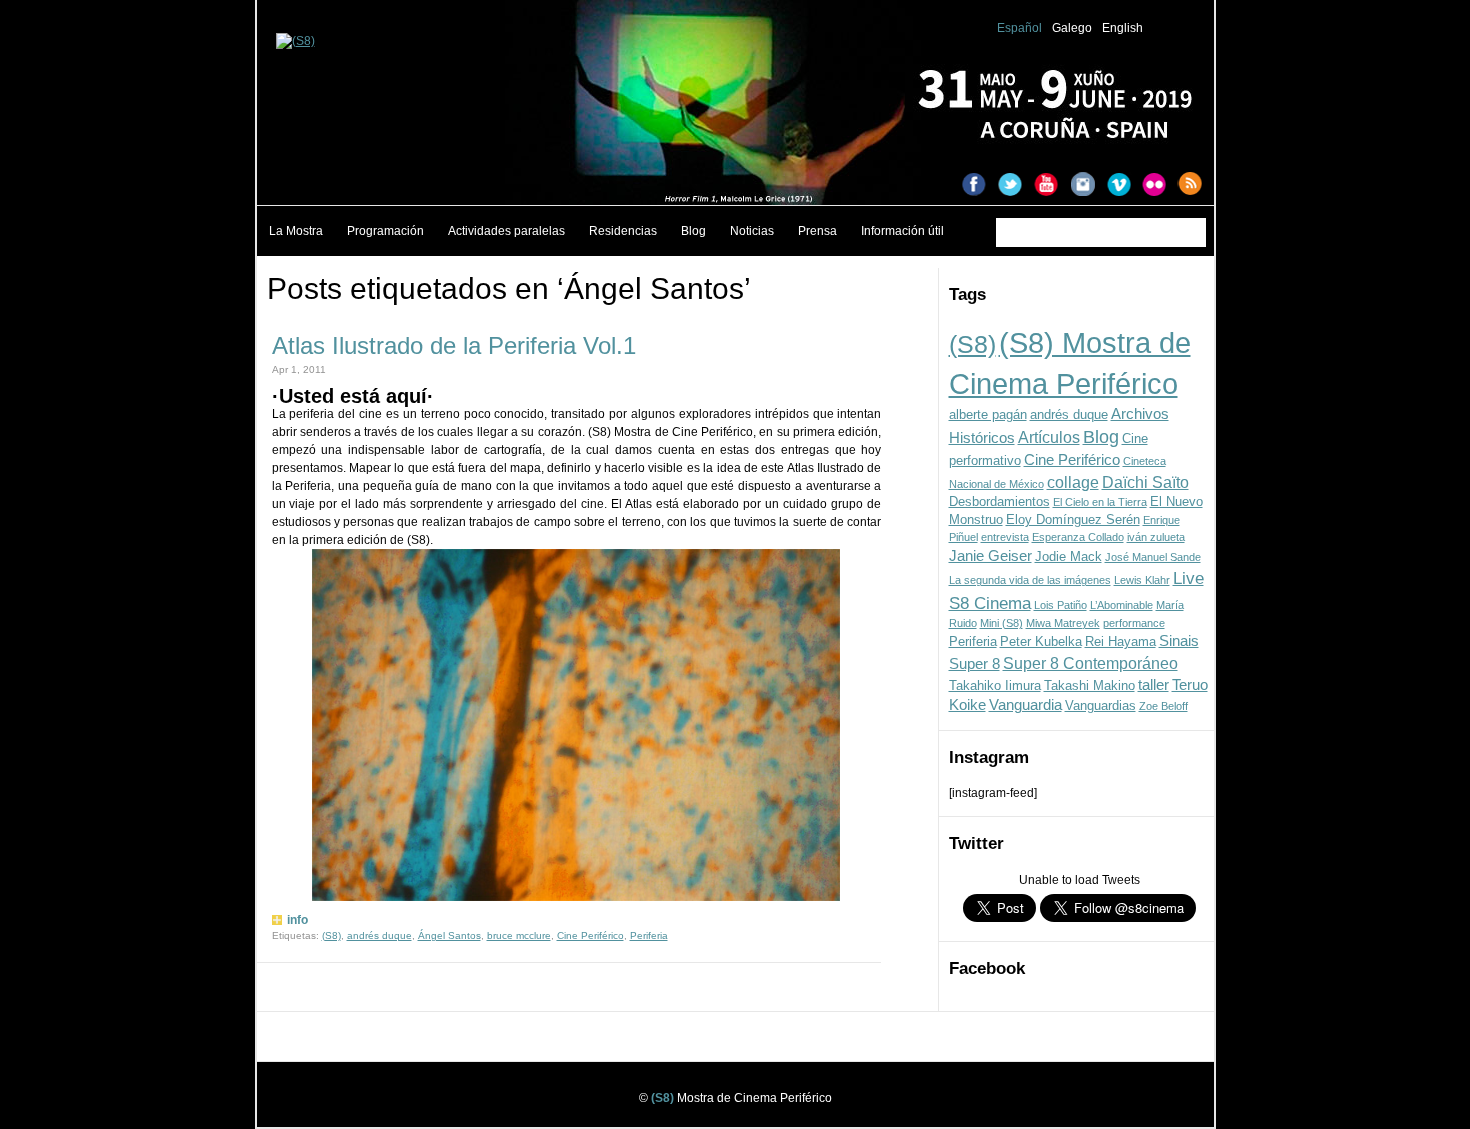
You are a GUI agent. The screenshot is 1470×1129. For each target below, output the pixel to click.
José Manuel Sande (1153, 557)
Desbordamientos (999, 501)
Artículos (1049, 437)
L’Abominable (1121, 605)
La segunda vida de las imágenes (1030, 580)
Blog (693, 231)
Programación (385, 231)
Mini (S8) (1001, 623)
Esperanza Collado (1078, 537)
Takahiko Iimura (995, 685)
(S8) (972, 344)
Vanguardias (1100, 705)
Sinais (1179, 641)
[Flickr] (1160, 186)
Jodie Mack (1068, 556)
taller (1153, 685)
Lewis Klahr (1142, 580)
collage (1073, 482)
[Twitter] (1016, 186)
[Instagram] (1088, 186)
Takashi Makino (1089, 685)
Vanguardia (1025, 705)
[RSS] (1196, 186)
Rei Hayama (1120, 641)
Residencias (623, 231)
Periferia (973, 641)
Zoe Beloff (1163, 706)
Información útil (902, 231)
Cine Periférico (1072, 460)
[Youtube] (1052, 186)
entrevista (1005, 537)
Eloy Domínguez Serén (1073, 519)
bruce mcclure (519, 935)
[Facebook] (980, 186)
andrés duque (1069, 414)
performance (1134, 623)
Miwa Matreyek (1063, 623)
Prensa (817, 231)
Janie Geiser (990, 556)
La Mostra (296, 231)
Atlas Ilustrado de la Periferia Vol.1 (454, 345)
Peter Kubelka (1041, 641)
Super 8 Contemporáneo (1090, 663)
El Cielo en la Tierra (1100, 502)
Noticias (752, 231)
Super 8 (974, 664)
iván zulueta (1156, 537)
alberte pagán (988, 414)
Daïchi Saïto (1145, 482)
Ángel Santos (449, 935)
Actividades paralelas (506, 231)
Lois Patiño (1060, 605)
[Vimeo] (1124, 186)
